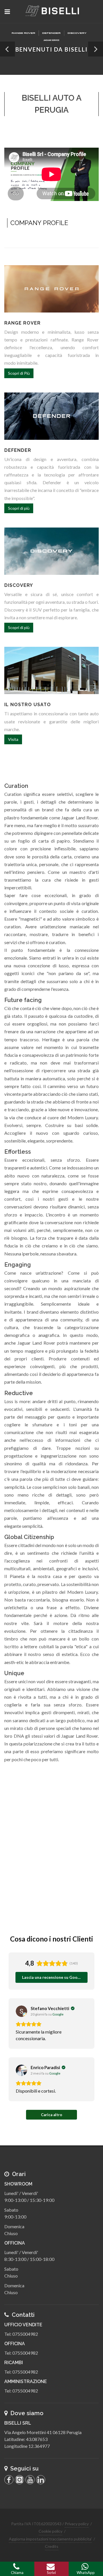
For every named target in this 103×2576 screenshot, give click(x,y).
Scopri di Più (19, 373)
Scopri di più (19, 508)
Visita (13, 739)
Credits (52, 2546)
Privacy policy (77, 2524)
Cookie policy (50, 2531)
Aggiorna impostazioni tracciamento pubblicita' (50, 2539)
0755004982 (25, 2334)
